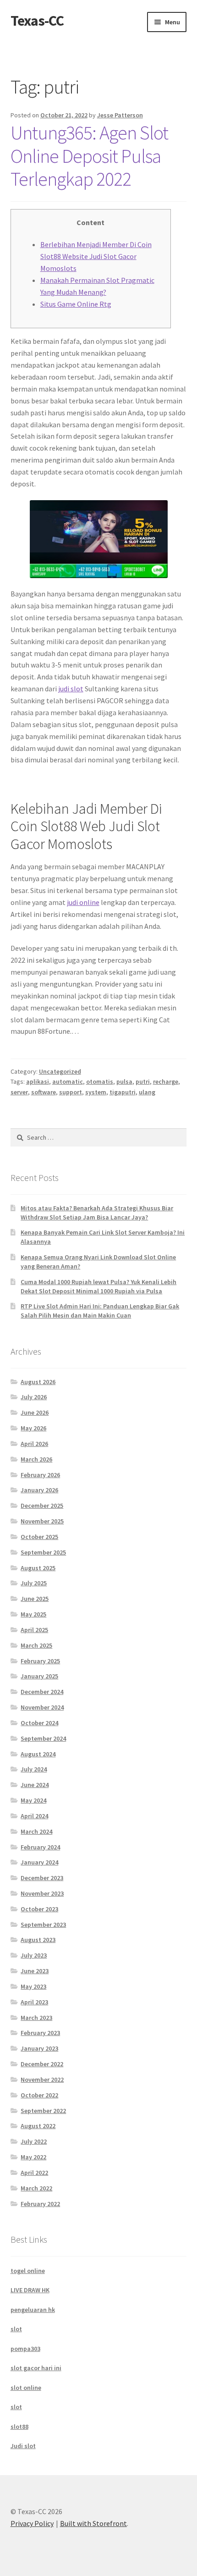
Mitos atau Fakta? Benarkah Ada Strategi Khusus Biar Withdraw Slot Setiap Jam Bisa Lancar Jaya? (97, 1213)
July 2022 (34, 2141)
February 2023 (40, 2033)
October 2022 (39, 2095)
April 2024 (34, 1816)
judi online (83, 902)
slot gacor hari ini (36, 2368)
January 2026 (39, 1490)
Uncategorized (60, 1071)
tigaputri (123, 1092)
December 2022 (42, 2064)
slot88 (19, 2427)
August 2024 (38, 1754)
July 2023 (34, 1955)
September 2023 (43, 1925)
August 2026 (38, 1382)
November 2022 (42, 2080)
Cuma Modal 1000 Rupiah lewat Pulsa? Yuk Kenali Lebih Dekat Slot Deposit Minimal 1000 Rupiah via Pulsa (98, 1286)
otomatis (100, 1081)
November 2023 (42, 1893)
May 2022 (33, 2157)
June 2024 (35, 1785)
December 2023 (42, 1878)
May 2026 (33, 1428)
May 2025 (33, 1614)
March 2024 (36, 1831)
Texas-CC (37, 21)
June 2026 (35, 1412)
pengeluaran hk (33, 2310)
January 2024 (39, 1862)
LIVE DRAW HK (30, 2290)
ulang (147, 1092)
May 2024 (33, 1800)
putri (143, 1081)
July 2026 (34, 1397)
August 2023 (38, 1940)
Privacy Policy (32, 2523)
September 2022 (43, 2111)
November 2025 (42, 1521)
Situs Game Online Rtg (76, 304)
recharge (166, 1081)
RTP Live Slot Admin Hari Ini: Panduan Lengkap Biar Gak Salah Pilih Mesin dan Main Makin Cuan (100, 1311)
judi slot (71, 689)
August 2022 (38, 2126)
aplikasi (38, 1081)
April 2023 (34, 2002)
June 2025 (35, 1599)
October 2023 (39, 1909)
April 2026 (34, 1444)
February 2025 (40, 1661)
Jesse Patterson (120, 115)
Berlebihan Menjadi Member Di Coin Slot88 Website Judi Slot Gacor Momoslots (96, 256)
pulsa (124, 1081)
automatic (68, 1081)
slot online (26, 2388)
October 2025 (39, 1537)
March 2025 (36, 1645)
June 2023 (35, 1971)
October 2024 (39, 1723)
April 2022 (34, 2173)
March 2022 (36, 2188)
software (44, 1092)
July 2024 (34, 1769)
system (96, 1092)
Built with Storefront (93, 2523)
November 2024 (42, 1707)
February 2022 (40, 2204)
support (71, 1092)
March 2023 (36, 2018)
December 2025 (42, 1506)
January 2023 (39, 2048)
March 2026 (36, 1459)
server (19, 1092)
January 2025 (39, 1676)
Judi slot (23, 2446)
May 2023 (33, 1986)
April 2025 (34, 1630)
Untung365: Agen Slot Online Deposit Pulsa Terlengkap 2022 (89, 156)
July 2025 (34, 1583)
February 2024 (40, 1847)
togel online (28, 2271)
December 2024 (42, 1692)
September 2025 (43, 1552)
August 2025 (38, 1568)
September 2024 (43, 1738)
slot (16, 2329)
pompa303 (25, 2349)
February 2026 (40, 1475)
